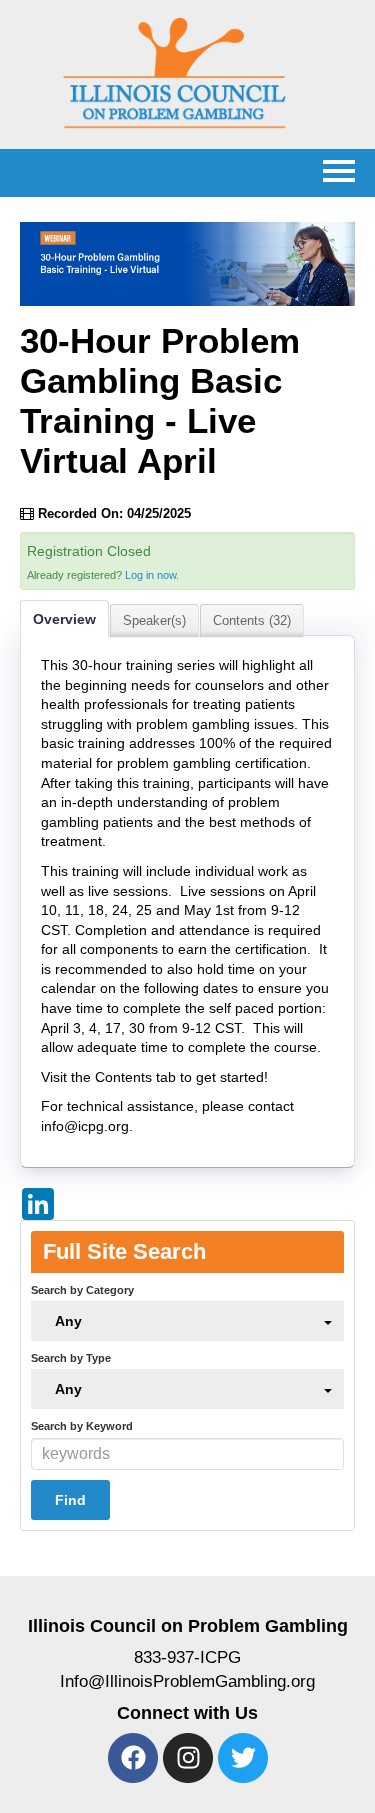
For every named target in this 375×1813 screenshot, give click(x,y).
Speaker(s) (154, 620)
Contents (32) (252, 620)
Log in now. (152, 575)
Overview (64, 619)
